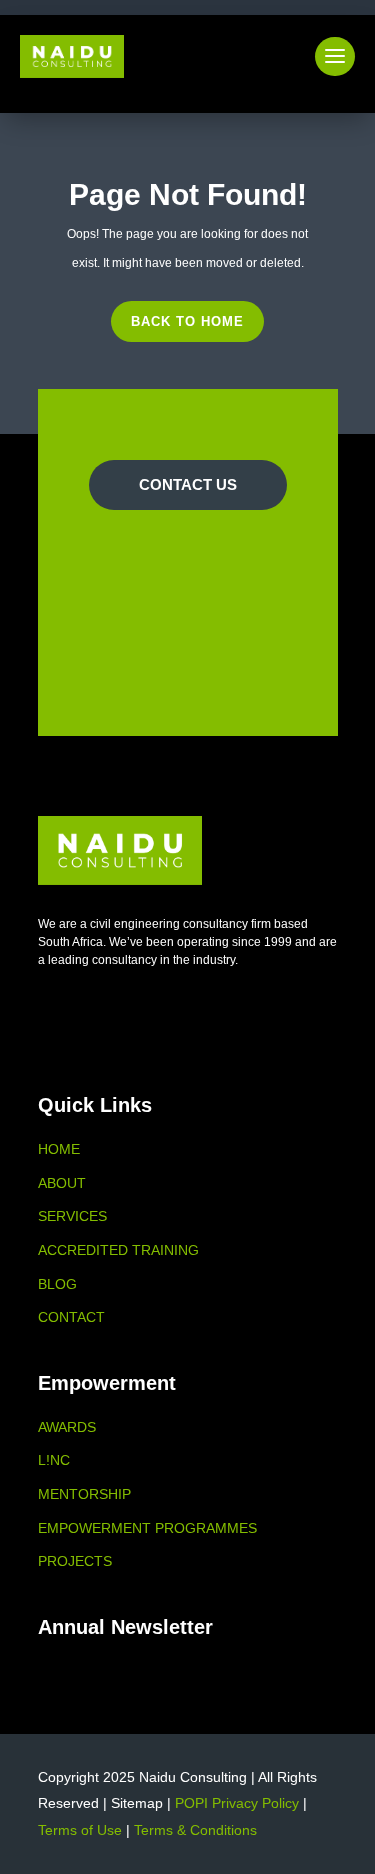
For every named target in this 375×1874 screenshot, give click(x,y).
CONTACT (71, 1317)
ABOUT (62, 1183)
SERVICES (72, 1216)
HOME (59, 1149)
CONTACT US (188, 484)
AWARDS (67, 1427)
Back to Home (187, 321)
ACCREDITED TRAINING (118, 1250)
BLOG (57, 1284)
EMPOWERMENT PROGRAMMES (147, 1528)
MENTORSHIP (84, 1494)
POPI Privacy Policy (237, 1803)
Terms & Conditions (195, 1830)
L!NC (54, 1460)
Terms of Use (80, 1830)
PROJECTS (75, 1561)
